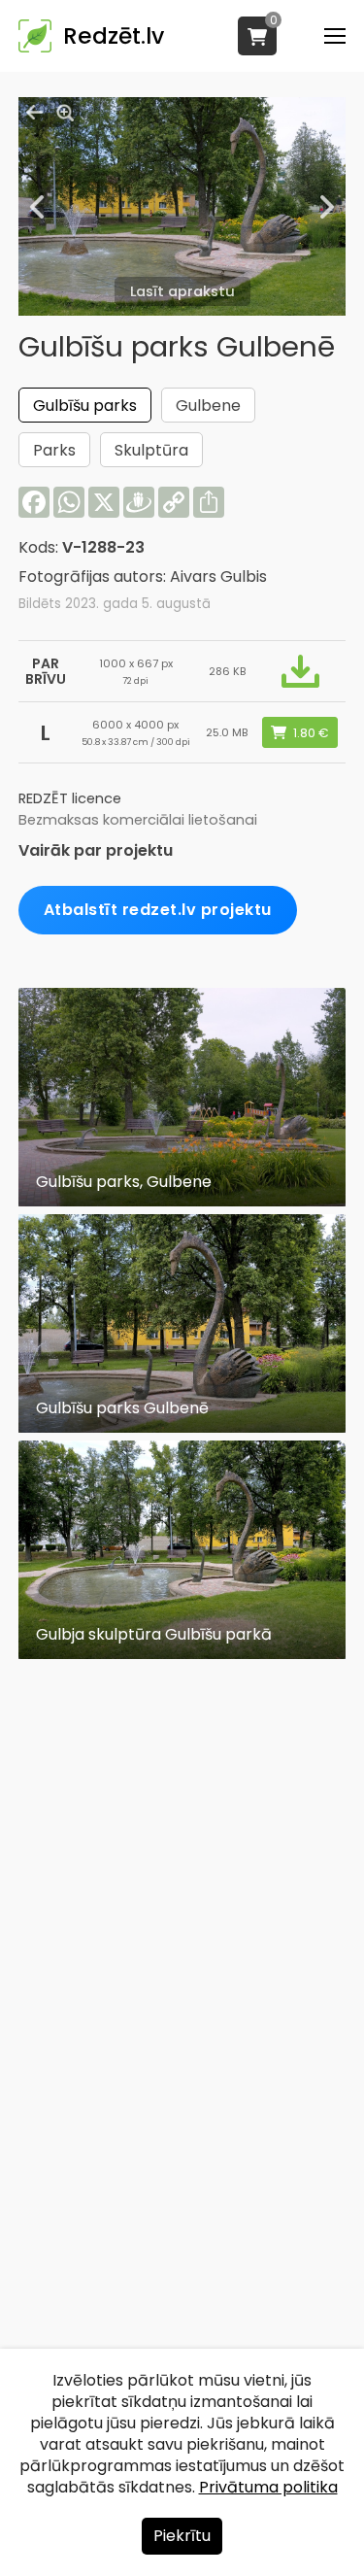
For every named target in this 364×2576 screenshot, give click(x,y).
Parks (54, 450)
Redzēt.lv (114, 36)
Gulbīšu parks (85, 406)
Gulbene (208, 406)
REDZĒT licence (70, 798)
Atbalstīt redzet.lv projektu (158, 910)
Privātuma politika (268, 2487)
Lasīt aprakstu (182, 291)
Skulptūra (151, 450)
